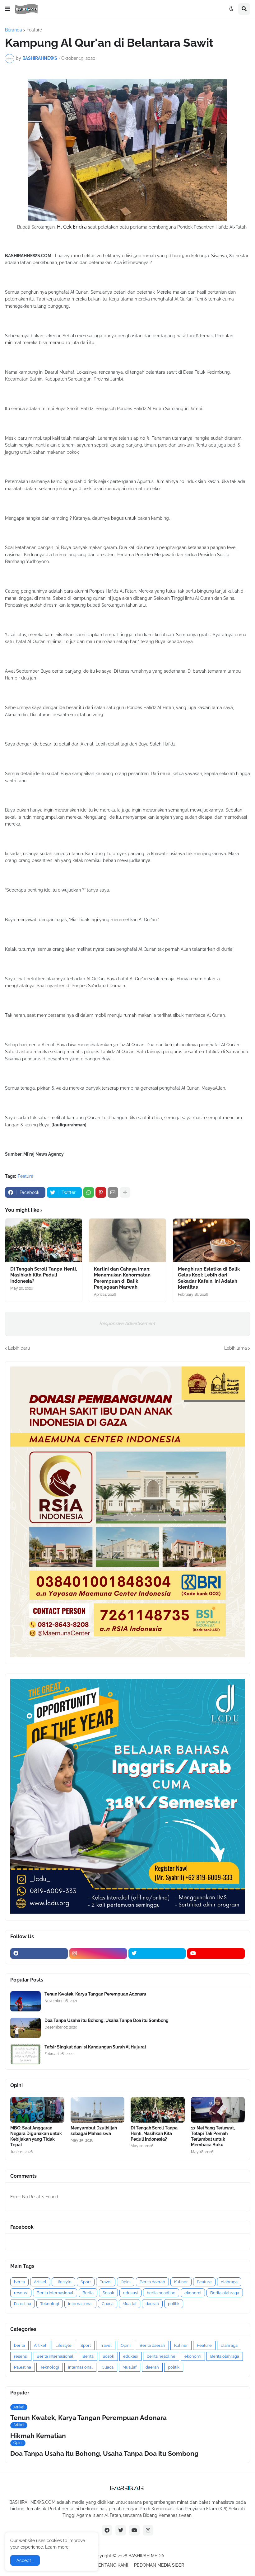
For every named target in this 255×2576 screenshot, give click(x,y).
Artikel (40, 2282)
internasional (80, 2304)
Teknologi (50, 2304)
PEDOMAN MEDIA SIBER (159, 2565)
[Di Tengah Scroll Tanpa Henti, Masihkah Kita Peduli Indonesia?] (44, 1240)
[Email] (113, 1192)
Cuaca (108, 2304)
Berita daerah (152, 2282)
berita (19, 2282)
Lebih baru (19, 1348)
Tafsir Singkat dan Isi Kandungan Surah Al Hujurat (95, 2047)
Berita (88, 2293)
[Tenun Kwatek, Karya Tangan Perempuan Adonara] (25, 2001)
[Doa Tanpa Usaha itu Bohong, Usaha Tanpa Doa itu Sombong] (25, 2028)
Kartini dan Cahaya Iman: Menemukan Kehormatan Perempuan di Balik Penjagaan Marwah (122, 1278)
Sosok (108, 2293)
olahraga (229, 2282)
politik (174, 2304)
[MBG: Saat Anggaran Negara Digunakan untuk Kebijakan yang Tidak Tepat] (37, 2110)
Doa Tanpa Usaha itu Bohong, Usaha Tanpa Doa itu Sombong (107, 2020)
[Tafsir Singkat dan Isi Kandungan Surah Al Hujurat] (25, 2054)
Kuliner (181, 2282)
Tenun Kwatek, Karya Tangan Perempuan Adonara (95, 1994)
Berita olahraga (225, 2293)
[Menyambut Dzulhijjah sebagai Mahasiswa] (98, 2110)
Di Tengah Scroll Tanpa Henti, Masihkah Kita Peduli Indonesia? (44, 1275)
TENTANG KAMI (112, 2565)
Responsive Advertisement (127, 1324)
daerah (152, 2304)
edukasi (130, 2293)
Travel (106, 2282)
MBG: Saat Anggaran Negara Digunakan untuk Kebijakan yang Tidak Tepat (36, 2136)
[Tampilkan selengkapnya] (125, 1192)
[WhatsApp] (89, 1192)
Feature (34, 30)
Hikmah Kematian (38, 2436)
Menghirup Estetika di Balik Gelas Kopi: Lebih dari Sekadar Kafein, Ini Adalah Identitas (209, 1278)
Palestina (23, 2304)
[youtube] (216, 1953)
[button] (7, 9)
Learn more (57, 2547)
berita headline (161, 2293)
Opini (126, 2282)
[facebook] (39, 1953)
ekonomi (193, 2293)
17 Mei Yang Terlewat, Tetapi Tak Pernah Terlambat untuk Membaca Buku (213, 2136)
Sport (86, 2282)
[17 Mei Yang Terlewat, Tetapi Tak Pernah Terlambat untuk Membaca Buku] (218, 2110)
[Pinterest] (101, 1192)
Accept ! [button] (25, 2560)
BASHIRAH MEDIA (146, 2556)
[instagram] (98, 1953)
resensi (21, 2293)
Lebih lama (236, 1348)
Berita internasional (55, 2293)
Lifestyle (63, 2282)
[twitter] (157, 1953)
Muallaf (130, 2304)
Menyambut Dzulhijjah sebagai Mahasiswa (94, 2131)
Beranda (14, 30)
